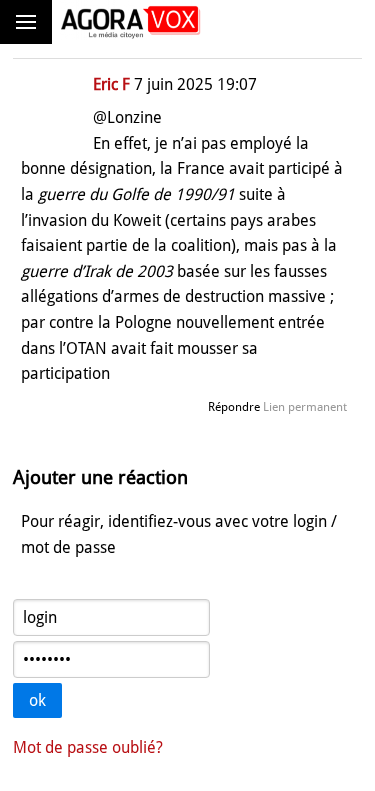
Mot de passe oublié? (88, 747)
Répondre (234, 407)
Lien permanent (305, 407)
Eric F (111, 84)
